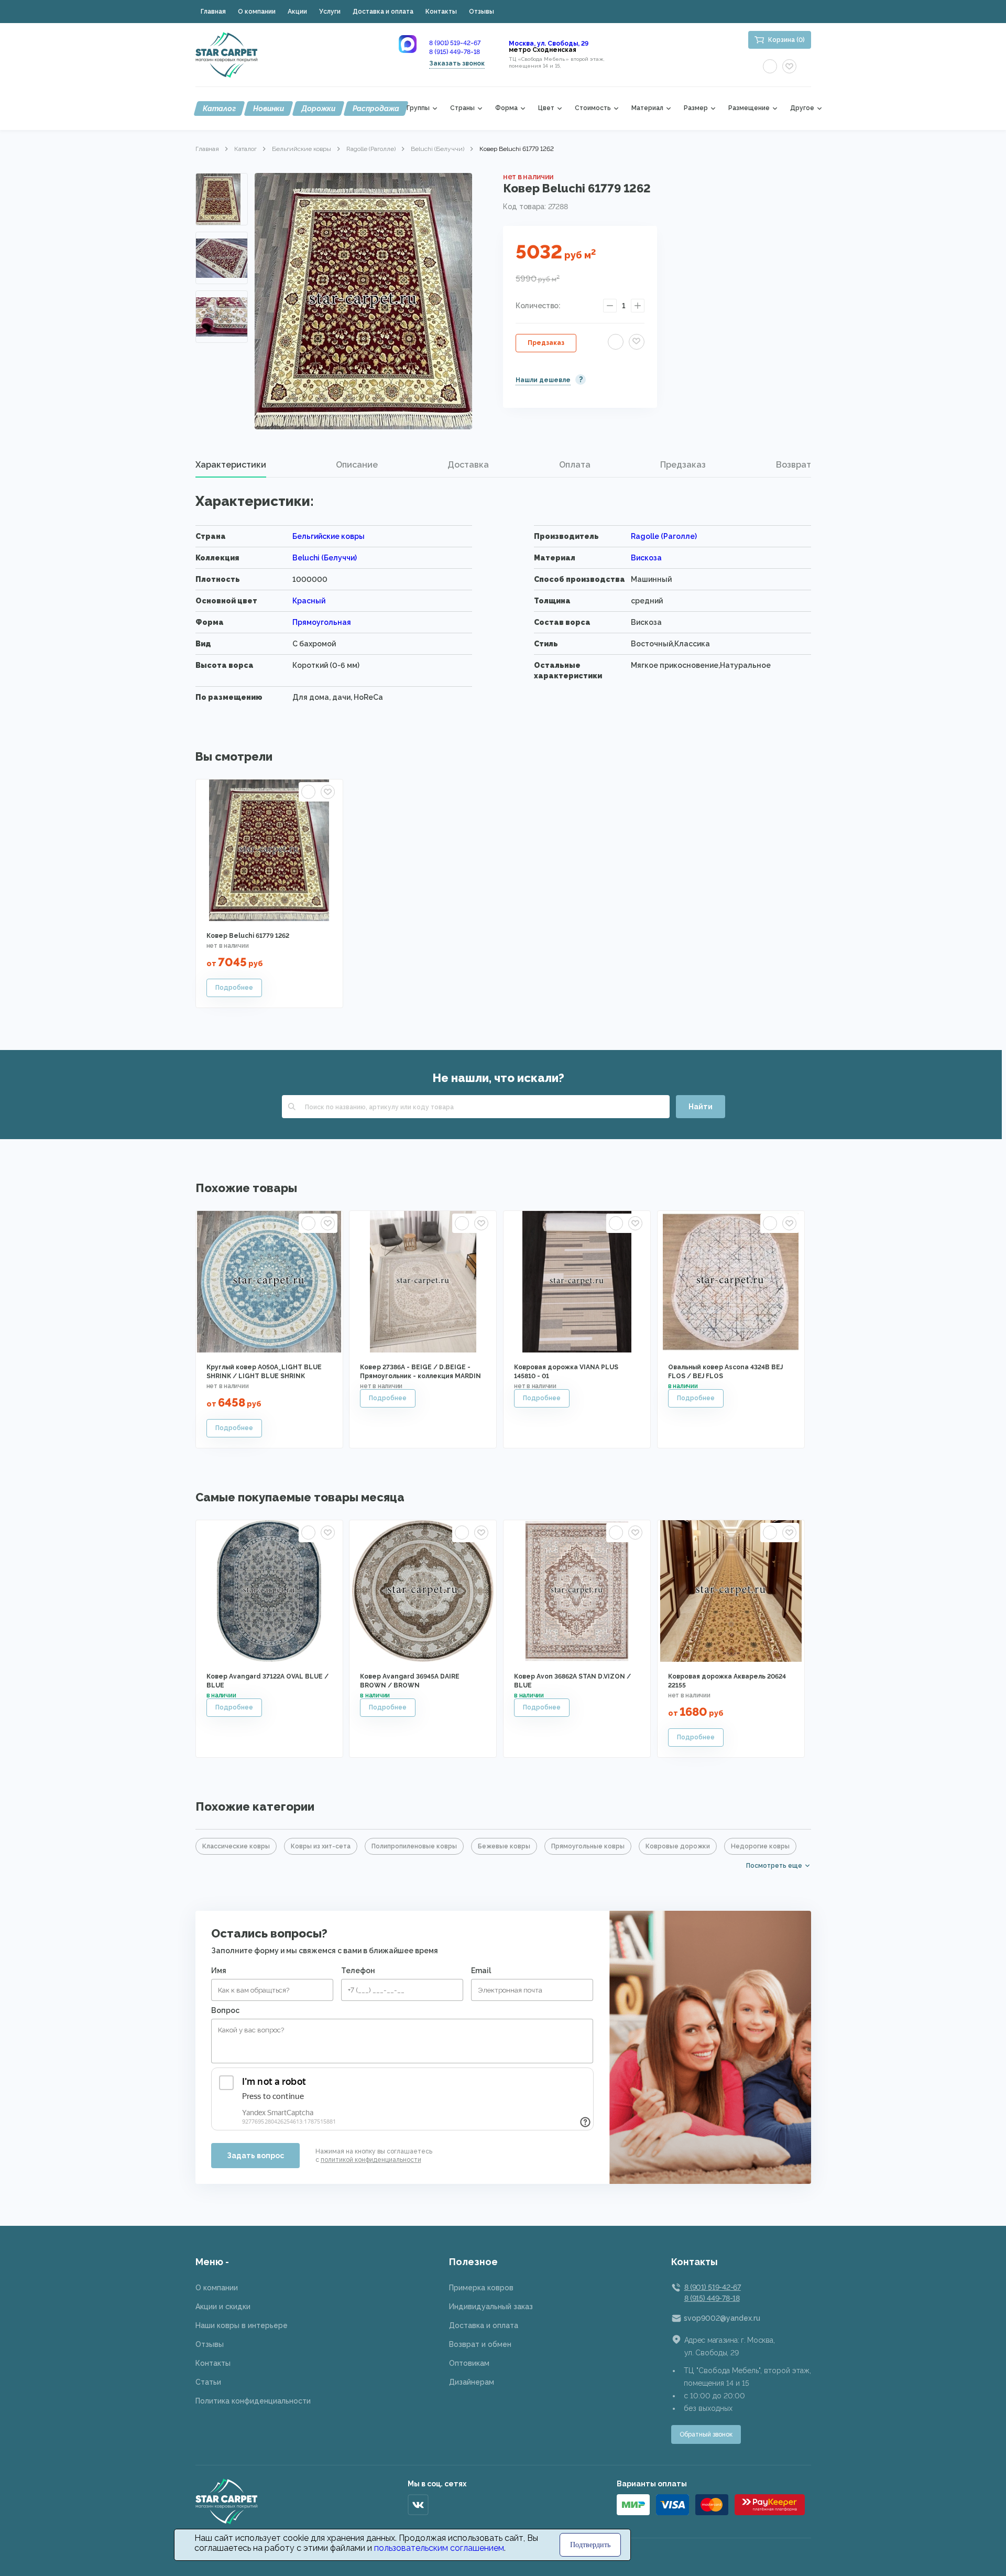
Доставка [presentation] (468, 465)
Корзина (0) (786, 40)
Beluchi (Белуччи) (438, 149)
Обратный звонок (706, 2434)
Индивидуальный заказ (491, 2307)
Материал (647, 108)
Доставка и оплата (383, 12)
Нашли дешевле (543, 380)
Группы (418, 108)
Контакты (441, 12)
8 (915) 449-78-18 (455, 52)
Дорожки (318, 109)
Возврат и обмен (480, 2344)
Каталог (219, 109)
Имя (219, 1971)
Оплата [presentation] (575, 465)
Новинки (269, 109)
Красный (309, 601)
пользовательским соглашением (439, 2548)
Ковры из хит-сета (321, 1846)
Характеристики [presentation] (231, 465)
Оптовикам (469, 2363)
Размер (696, 108)
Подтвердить (590, 2545)
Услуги (330, 12)
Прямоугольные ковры (588, 1846)
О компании (257, 12)
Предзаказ (546, 343)
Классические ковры (236, 1846)
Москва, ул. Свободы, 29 (549, 44)
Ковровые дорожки (678, 1846)
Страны (462, 108)
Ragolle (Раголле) (371, 149)
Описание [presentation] (357, 465)
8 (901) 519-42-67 (455, 43)
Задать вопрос (255, 2156)
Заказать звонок (457, 63)
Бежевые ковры (504, 1846)
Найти (701, 1107)
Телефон (358, 1971)
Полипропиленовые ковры (414, 1846)
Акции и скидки (223, 2307)
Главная (213, 12)
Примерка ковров (481, 2288)
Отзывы (482, 12)
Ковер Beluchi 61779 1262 (248, 936)
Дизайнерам (472, 2382)
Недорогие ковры (760, 1846)
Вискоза (646, 558)
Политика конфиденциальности (253, 2401)
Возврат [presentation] (794, 465)
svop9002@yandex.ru (722, 2318)
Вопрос (225, 2010)
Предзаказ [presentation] (683, 465)
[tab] (231, 465)
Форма (506, 108)
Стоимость (593, 108)
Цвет (546, 108)
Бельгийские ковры (302, 149)
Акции (297, 12)
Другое (802, 108)
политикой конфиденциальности (371, 2160)
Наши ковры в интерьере (242, 2325)
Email (481, 1971)
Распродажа (376, 109)
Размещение (749, 108)
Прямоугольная (322, 622)
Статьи (208, 2382)
